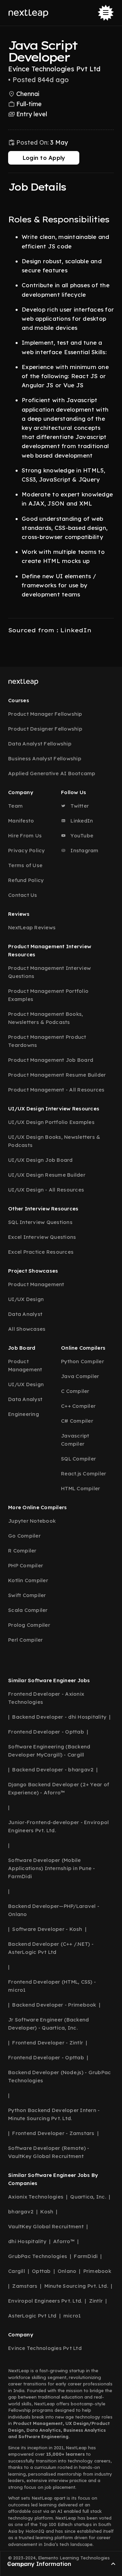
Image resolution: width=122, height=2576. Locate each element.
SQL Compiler (78, 1459)
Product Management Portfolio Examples (48, 995)
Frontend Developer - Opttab (46, 1732)
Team (15, 806)
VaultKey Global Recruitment (46, 2226)
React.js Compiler (84, 1474)
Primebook (97, 2271)
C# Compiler (77, 1421)
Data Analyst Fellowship (40, 744)
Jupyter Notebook (32, 1521)
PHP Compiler (26, 1565)
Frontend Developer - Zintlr (48, 2043)
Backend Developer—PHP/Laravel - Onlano (54, 1910)
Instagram (84, 850)
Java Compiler (80, 1376)
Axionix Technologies (36, 2197)
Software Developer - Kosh (47, 1929)
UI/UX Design (26, 1299)
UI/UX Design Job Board (40, 1160)
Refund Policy (26, 880)
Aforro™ (64, 2241)
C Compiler (75, 1391)
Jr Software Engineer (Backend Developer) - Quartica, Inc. (48, 2024)
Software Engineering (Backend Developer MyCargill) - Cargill (49, 1751)
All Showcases (27, 1329)
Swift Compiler (27, 1595)
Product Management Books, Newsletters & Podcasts (46, 1018)
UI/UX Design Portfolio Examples (51, 1122)
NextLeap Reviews (32, 927)
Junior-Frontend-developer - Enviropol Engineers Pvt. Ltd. (58, 1826)
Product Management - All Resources (56, 1090)
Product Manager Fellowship (45, 714)
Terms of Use (25, 865)
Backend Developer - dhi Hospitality (59, 1717)
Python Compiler (83, 1361)
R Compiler (22, 1551)
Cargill (17, 2271)
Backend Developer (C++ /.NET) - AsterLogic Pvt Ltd (51, 1948)
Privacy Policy (27, 850)
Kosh (47, 2212)
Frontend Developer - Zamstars (53, 2133)
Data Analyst (25, 1314)
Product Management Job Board (51, 1060)
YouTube (81, 836)
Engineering (24, 1414)
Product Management (36, 1284)
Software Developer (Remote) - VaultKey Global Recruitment (49, 2152)
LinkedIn (81, 821)
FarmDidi (86, 2256)
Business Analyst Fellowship (45, 758)
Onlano (67, 2271)
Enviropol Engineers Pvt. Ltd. (45, 2301)
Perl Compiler (25, 1640)
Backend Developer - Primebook (54, 2005)
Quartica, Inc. (88, 2197)
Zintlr (96, 2301)
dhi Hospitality (27, 2241)
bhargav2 (21, 2212)
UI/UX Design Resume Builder (47, 1175)
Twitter (79, 806)
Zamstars (25, 2286)
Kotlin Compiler (28, 1580)
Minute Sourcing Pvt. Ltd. (76, 2286)
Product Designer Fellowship (45, 729)
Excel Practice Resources (41, 1252)
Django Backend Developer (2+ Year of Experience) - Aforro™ (59, 1788)
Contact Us (23, 895)
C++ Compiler (78, 1406)
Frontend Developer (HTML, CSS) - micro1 (52, 1986)
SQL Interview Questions (40, 1222)
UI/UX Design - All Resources (46, 1190)
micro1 (72, 2316)
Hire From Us (25, 836)
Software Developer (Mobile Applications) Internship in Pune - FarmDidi (52, 1868)
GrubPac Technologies (38, 2256)
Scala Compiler (28, 1610)
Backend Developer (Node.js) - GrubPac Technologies (59, 2076)
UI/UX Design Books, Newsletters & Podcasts (54, 1141)
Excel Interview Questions (42, 1237)
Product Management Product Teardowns (47, 1041)
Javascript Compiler (75, 1440)
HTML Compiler (80, 1488)
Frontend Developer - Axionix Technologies (46, 1698)
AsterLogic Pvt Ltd (32, 2316)
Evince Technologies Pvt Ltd (45, 2348)
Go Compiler (24, 1536)
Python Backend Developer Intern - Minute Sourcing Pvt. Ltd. (54, 2114)
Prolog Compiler (29, 1625)
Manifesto (21, 821)
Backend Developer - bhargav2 (53, 1770)
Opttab (41, 2271)
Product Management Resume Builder (57, 1075)
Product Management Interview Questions (49, 972)
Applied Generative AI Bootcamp (52, 773)
